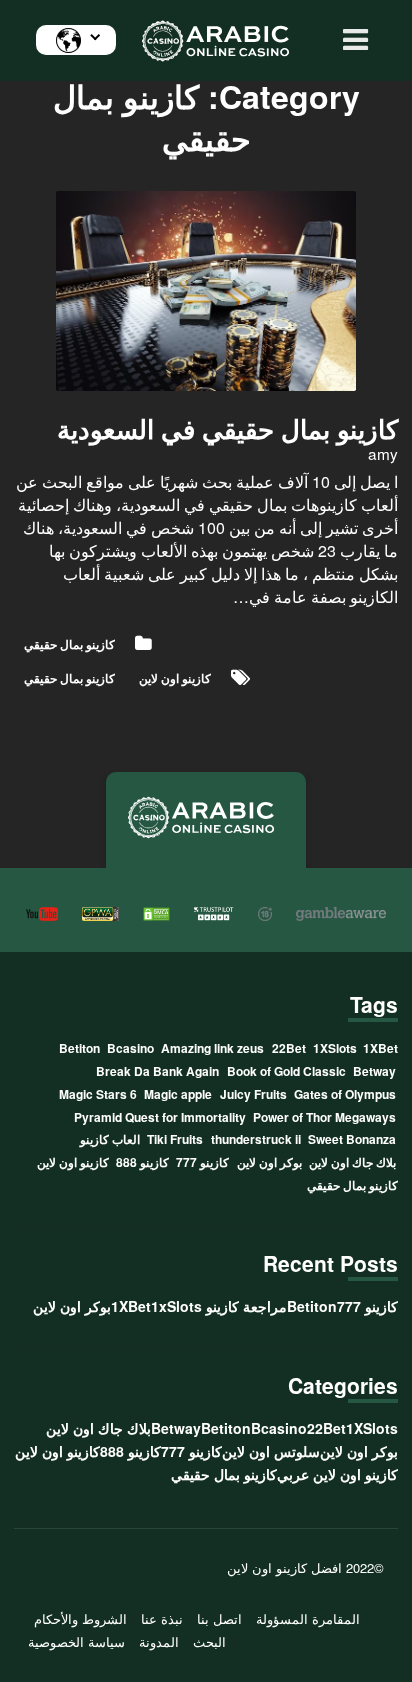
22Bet (289, 1048)
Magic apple (178, 1094)
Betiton (79, 1048)
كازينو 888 (142, 1162)
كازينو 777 (202, 1162)
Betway (374, 1071)
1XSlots (335, 1048)
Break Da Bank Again (157, 1071)
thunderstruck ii (256, 1139)
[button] (350, 40)
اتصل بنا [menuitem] (219, 1619)
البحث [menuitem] (209, 1641)
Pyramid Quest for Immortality (160, 1117)
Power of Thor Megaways (324, 1117)
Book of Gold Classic (286, 1071)
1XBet (380, 1048)
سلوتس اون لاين (271, 1451)
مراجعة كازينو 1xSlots (219, 1306)
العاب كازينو (110, 1139)
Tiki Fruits (175, 1139)
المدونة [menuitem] (159, 1641)
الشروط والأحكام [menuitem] (80, 1619)
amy (383, 453)
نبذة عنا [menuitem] (162, 1619)
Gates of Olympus (345, 1094)
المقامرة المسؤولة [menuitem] (308, 1619)
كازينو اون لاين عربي (337, 1474)
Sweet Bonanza (352, 1139)
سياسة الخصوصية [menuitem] (76, 1641)
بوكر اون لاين (269, 1162)
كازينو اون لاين (175, 678)
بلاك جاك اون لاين (352, 1162)
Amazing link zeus (212, 1048)
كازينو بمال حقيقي (69, 644)
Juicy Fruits (253, 1094)
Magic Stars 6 (98, 1094)
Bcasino (130, 1048)
